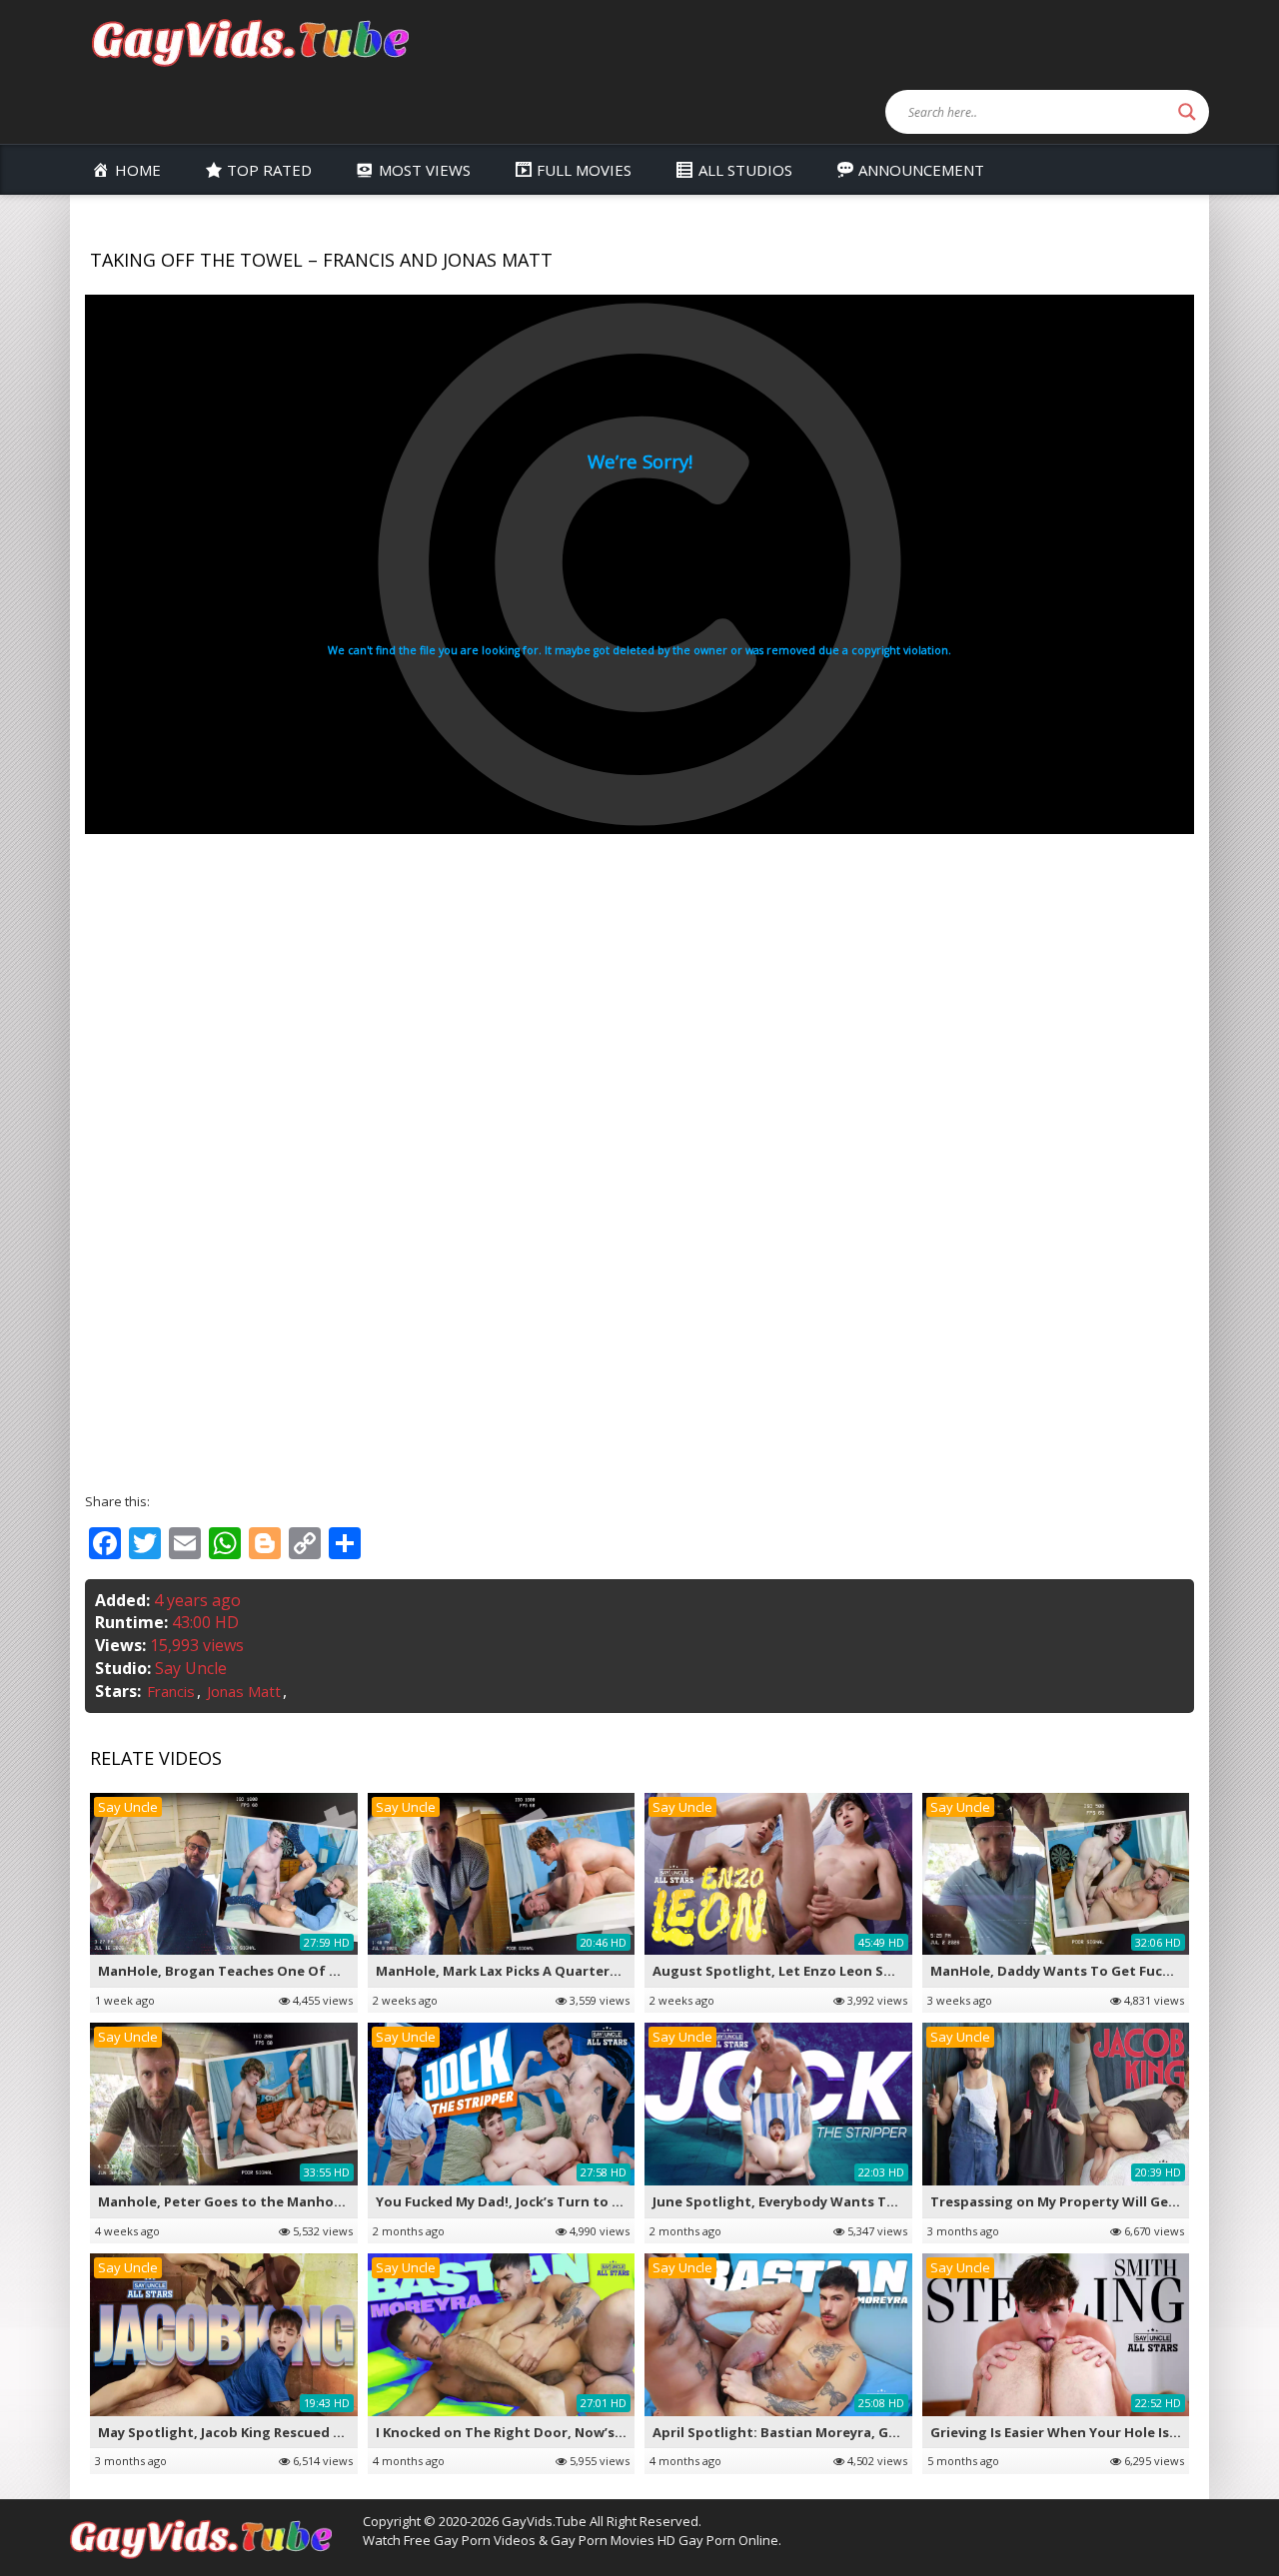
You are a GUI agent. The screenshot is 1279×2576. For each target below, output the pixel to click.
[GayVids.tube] (250, 41)
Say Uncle (191, 1668)
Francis (171, 1691)
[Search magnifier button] (1187, 112)
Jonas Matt (244, 1691)
